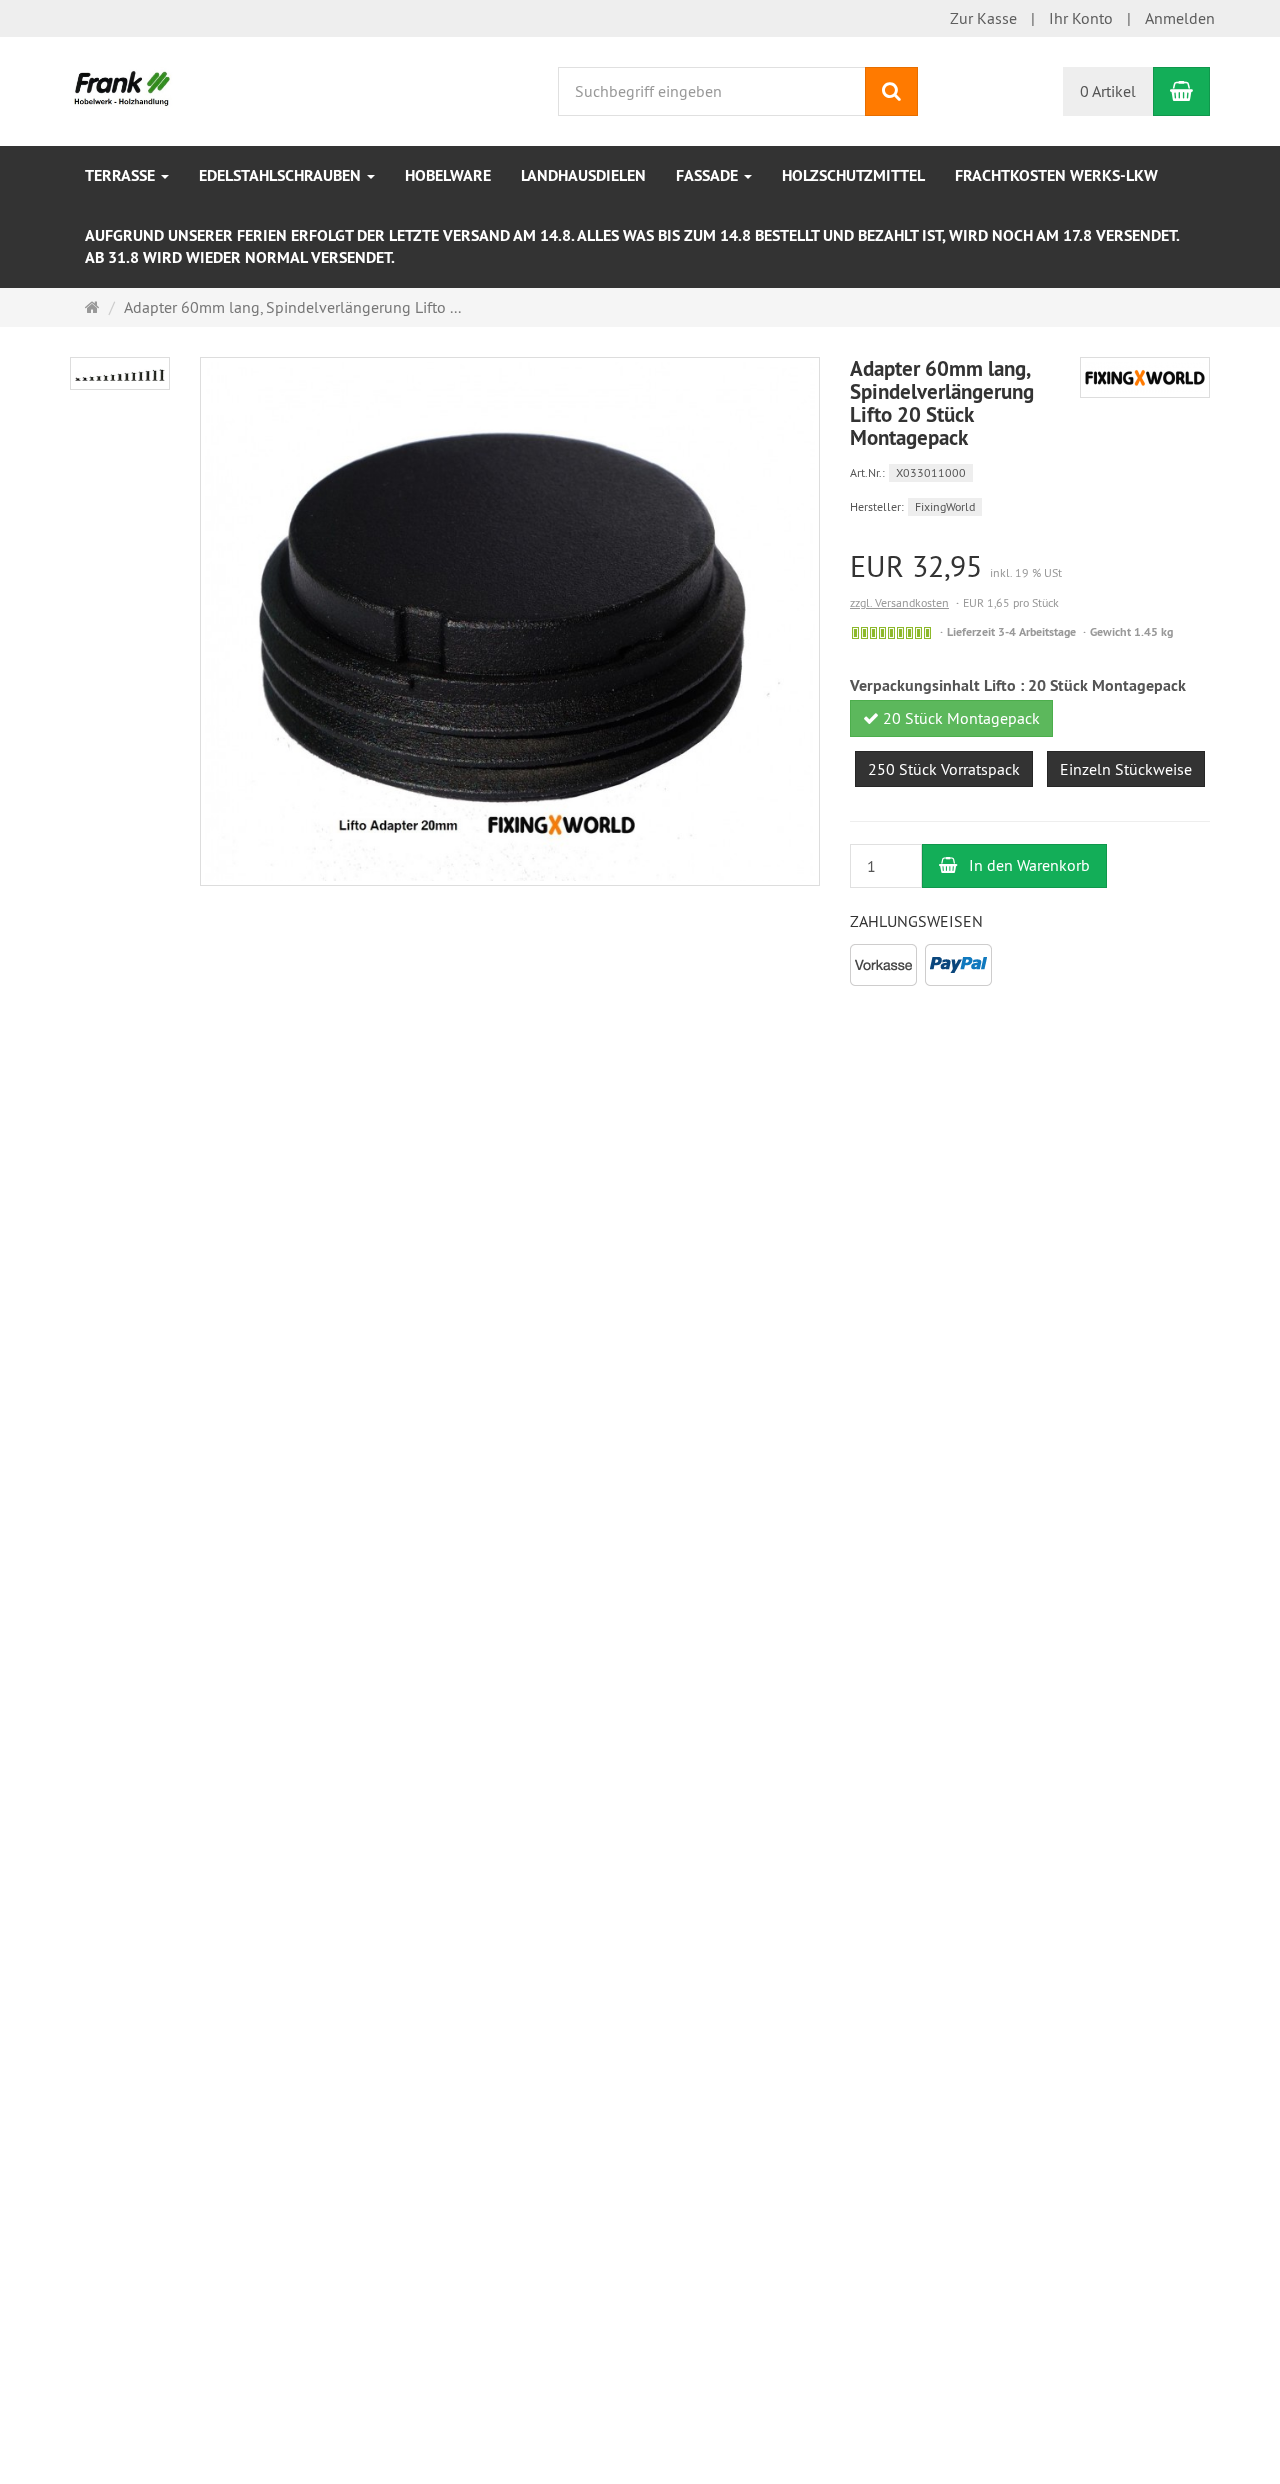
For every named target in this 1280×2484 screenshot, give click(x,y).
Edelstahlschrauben (282, 175)
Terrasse (122, 175)
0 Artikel (1108, 91)
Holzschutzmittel (853, 175)
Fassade (709, 175)
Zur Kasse (983, 18)
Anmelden (1180, 18)
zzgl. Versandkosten (899, 602)
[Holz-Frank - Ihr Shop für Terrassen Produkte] (122, 89)
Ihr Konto (1081, 18)
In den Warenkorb (1027, 865)
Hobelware (448, 175)
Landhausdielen (583, 175)
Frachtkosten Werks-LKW (1056, 175)
